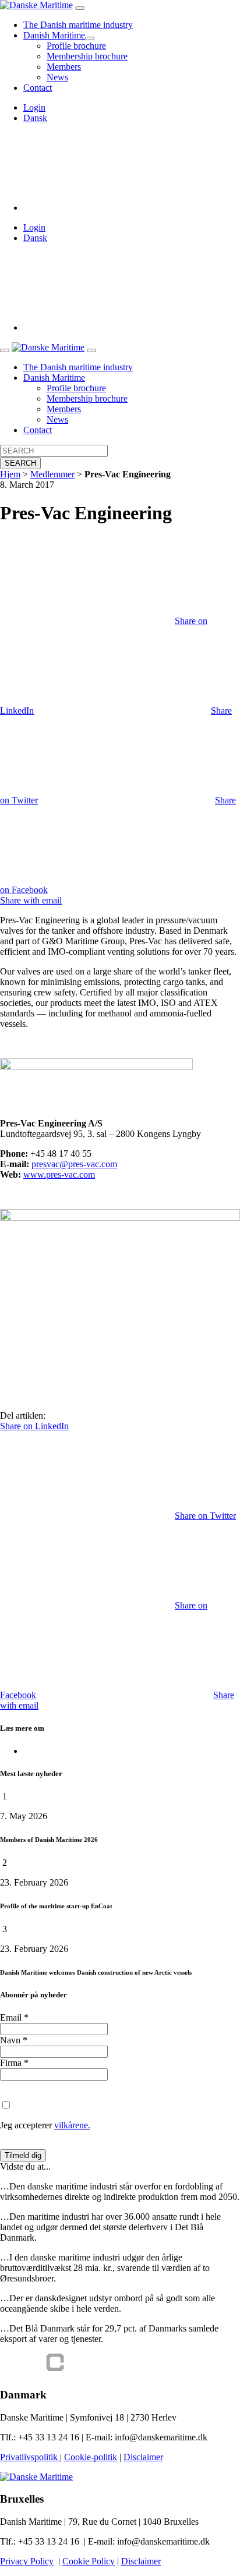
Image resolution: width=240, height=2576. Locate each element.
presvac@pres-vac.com (74, 1164)
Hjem (10, 474)
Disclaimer (143, 2457)
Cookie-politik (91, 2457)
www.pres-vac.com (59, 1174)
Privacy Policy (27, 2561)
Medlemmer (52, 474)
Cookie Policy (89, 2561)
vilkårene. (72, 2125)
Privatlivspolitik (30, 2457)
